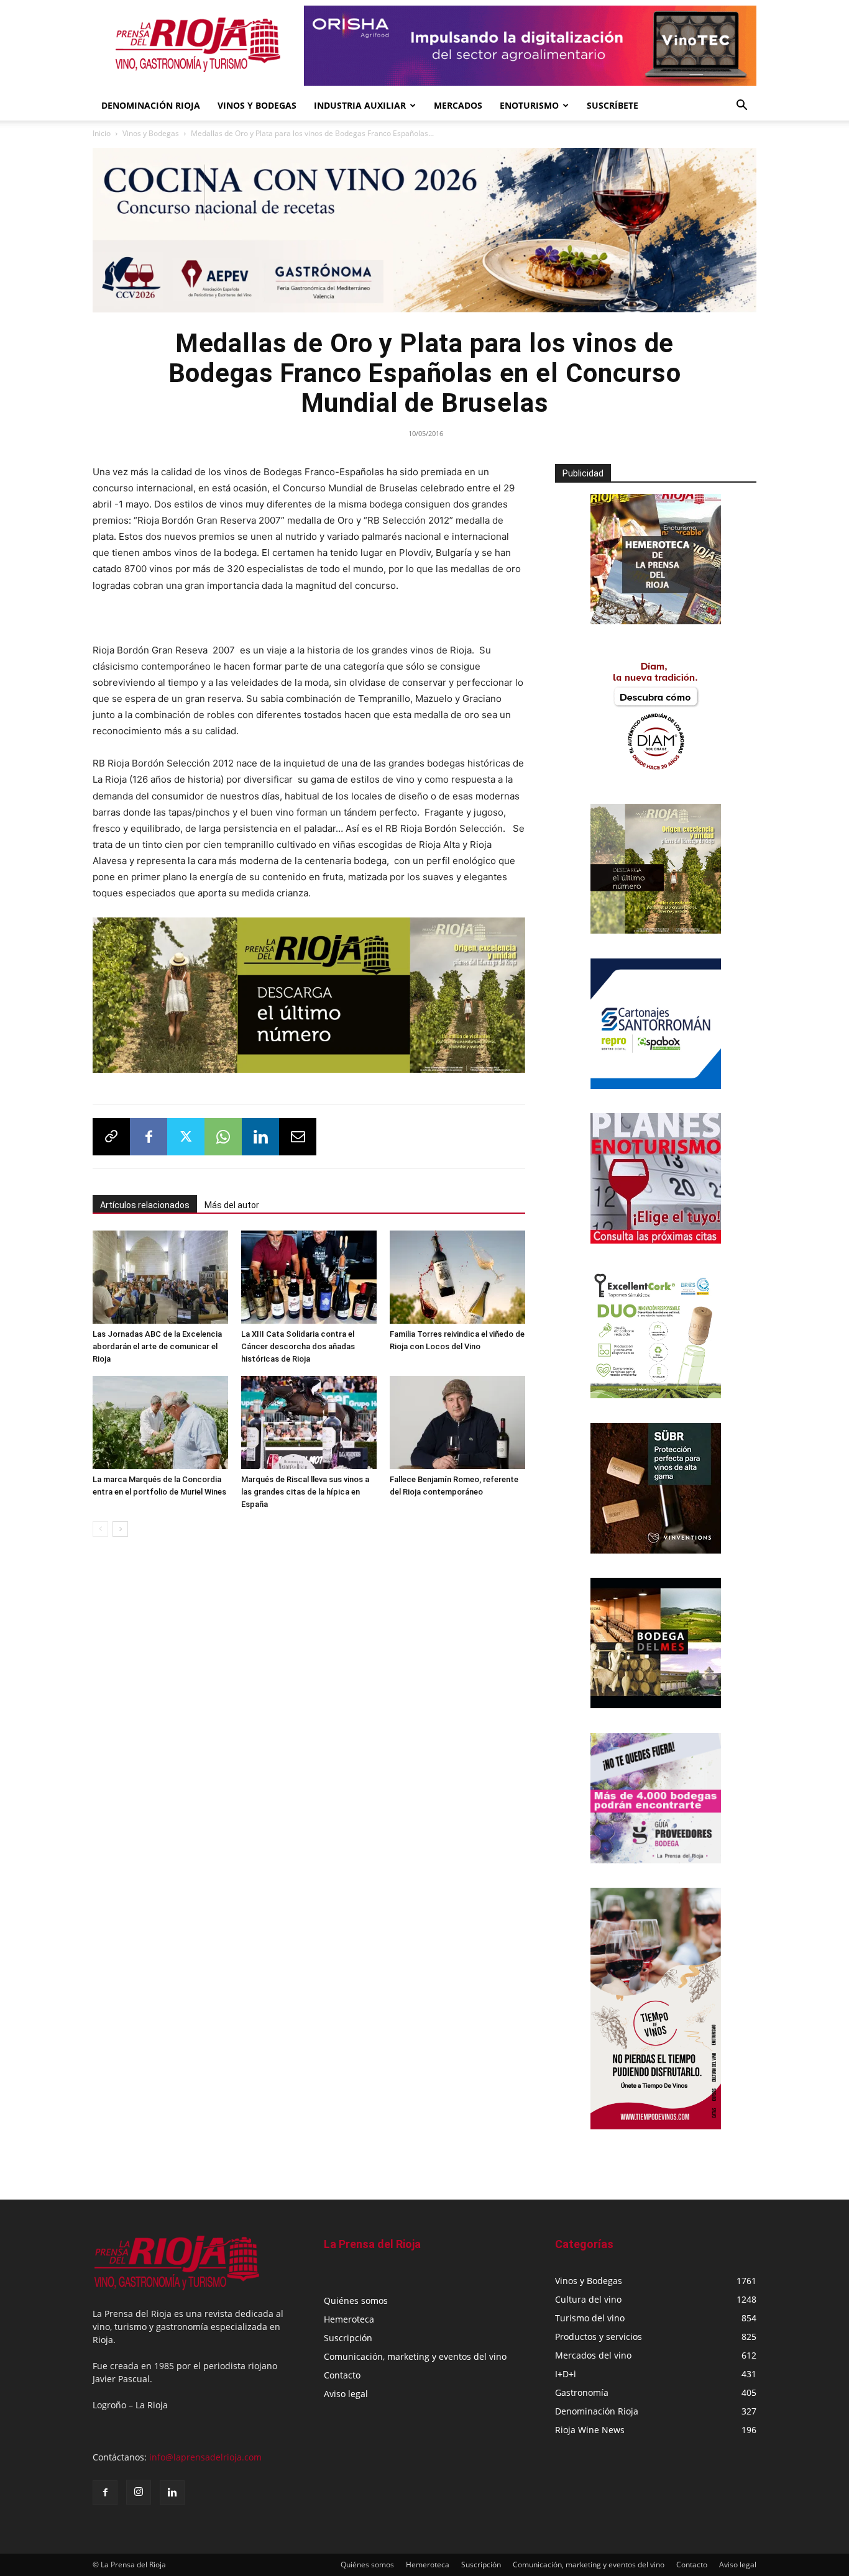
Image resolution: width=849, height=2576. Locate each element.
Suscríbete (613, 105)
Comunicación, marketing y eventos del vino (415, 2356)
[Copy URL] (111, 1137)
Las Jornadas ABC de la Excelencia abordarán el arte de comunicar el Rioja (157, 1346)
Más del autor (232, 1205)
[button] (741, 107)
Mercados (458, 105)
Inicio (102, 133)
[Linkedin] (260, 1137)
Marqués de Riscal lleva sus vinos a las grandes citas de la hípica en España (305, 1492)
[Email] (298, 1137)
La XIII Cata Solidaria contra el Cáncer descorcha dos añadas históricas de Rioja (298, 1346)
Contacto (342, 2375)
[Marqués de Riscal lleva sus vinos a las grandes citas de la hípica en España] (309, 1422)
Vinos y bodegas (257, 105)
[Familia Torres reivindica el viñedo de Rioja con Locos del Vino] (457, 1277)
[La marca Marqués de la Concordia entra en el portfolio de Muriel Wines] (160, 1422)
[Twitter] (186, 1137)
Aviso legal (346, 2394)
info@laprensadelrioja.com (205, 2457)
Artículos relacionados (145, 1205)
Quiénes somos (356, 2301)
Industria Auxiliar (360, 105)
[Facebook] (149, 1137)
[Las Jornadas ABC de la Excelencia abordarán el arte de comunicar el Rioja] (160, 1277)
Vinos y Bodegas (151, 133)
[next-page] (120, 1529)
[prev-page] (100, 1529)
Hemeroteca (349, 2319)
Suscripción (348, 2338)
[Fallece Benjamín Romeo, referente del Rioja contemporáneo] (457, 1422)
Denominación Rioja (151, 105)
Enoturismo (529, 105)
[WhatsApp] (223, 1137)
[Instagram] (139, 2492)
